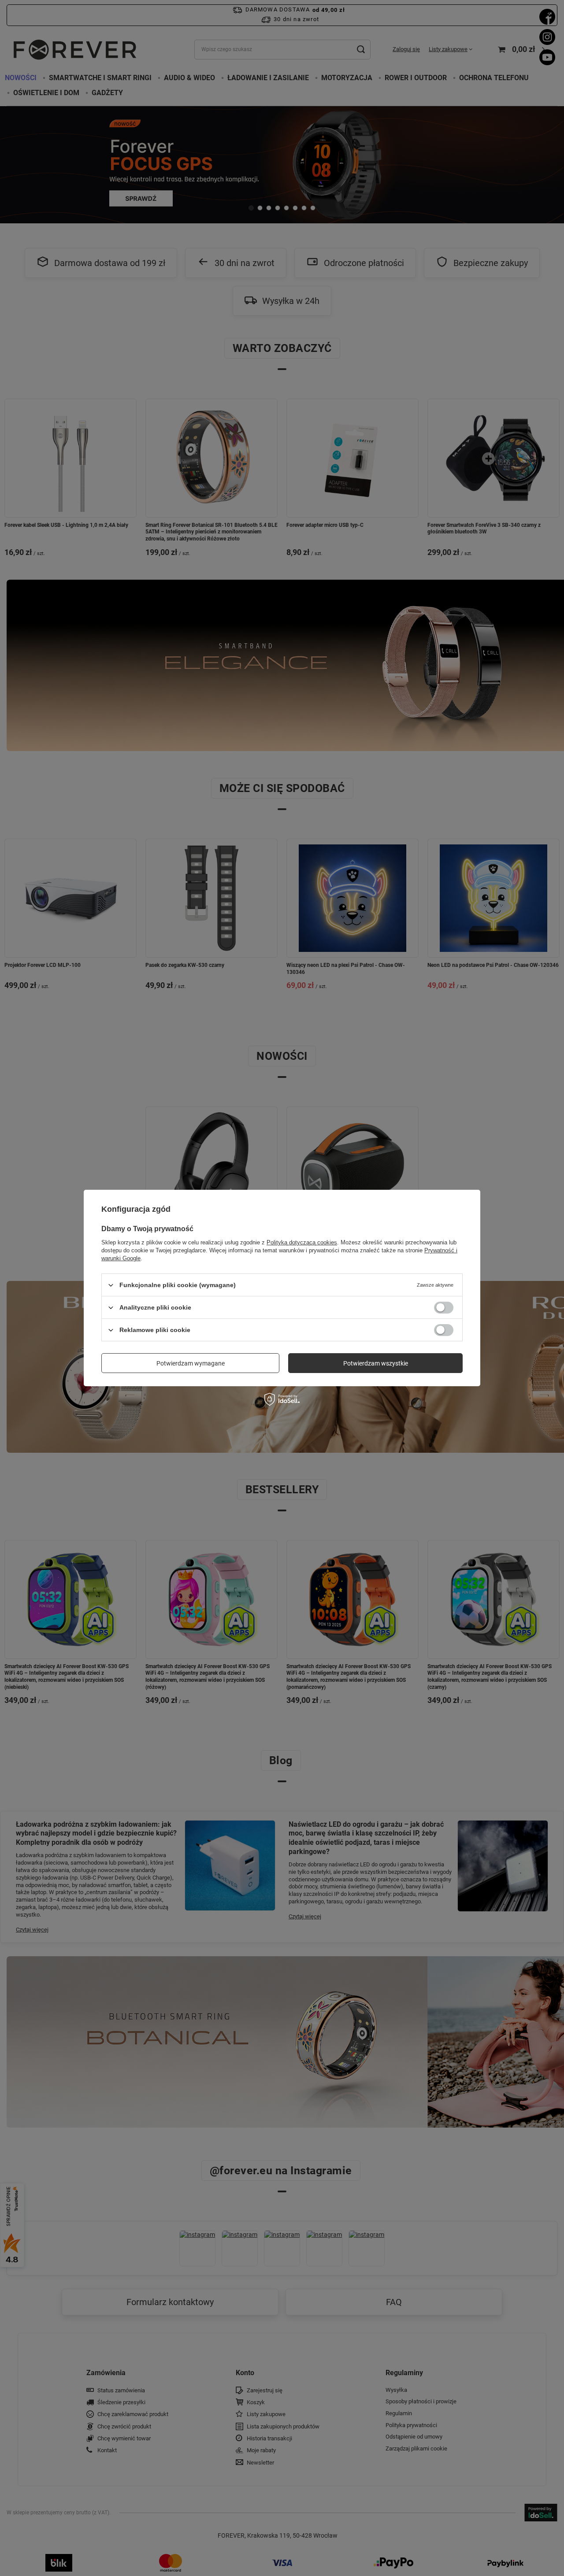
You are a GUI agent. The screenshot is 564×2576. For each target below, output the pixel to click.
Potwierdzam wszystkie (376, 1363)
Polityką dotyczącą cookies (302, 1242)
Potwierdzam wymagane (191, 1363)
